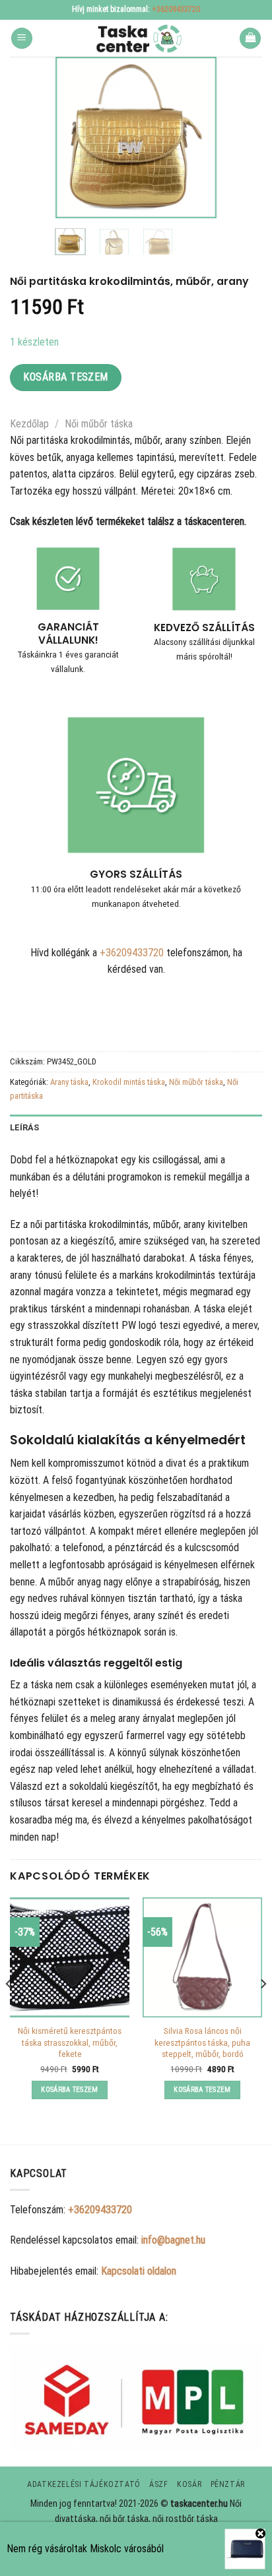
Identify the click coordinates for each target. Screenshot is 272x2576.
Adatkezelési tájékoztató (84, 2484)
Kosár (189, 2484)
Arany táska (69, 1082)
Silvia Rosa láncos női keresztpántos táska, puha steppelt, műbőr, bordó (202, 2042)
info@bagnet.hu (173, 2240)
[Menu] (22, 39)
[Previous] (75, 138)
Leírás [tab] (25, 1127)
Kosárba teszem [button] (70, 2090)
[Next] (197, 138)
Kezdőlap (29, 424)
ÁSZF (158, 2484)
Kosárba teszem (66, 377)
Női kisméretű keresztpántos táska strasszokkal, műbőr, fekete (70, 2042)
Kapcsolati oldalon (139, 2271)
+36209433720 (176, 9)
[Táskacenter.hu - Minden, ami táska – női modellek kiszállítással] (136, 38)
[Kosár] (250, 39)
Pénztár (228, 2484)
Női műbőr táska (99, 424)
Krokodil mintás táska (129, 1082)
